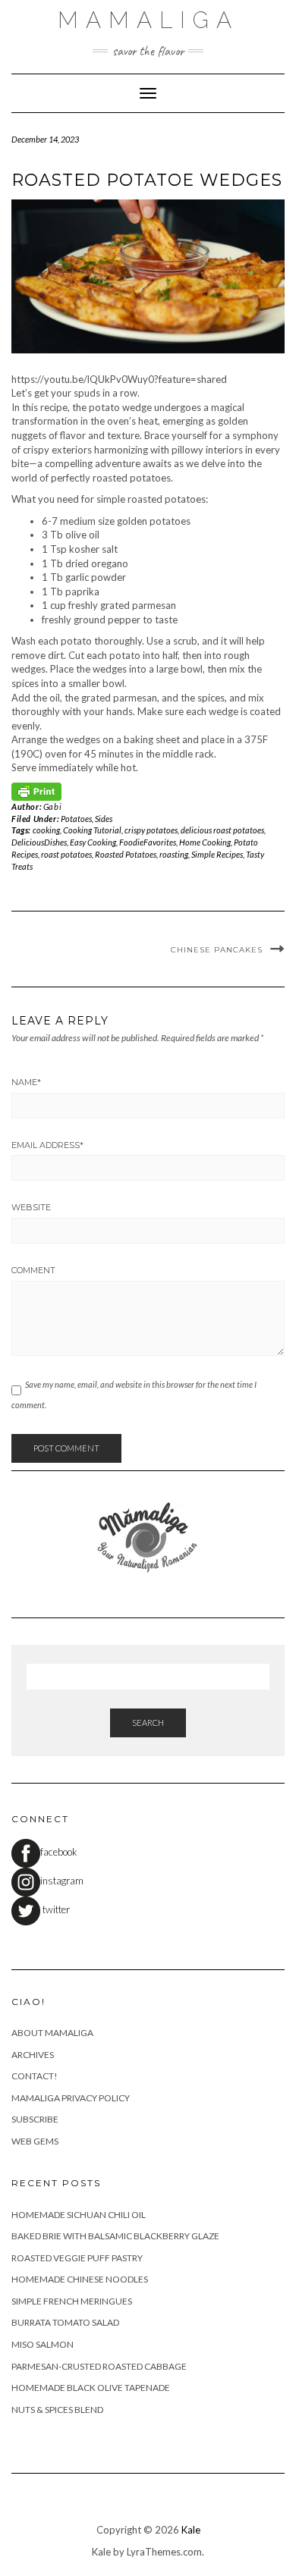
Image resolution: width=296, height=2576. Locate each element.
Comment (33, 1270)
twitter (55, 1909)
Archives (33, 2055)
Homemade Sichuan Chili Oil (79, 2215)
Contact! (35, 2076)
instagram (62, 1881)
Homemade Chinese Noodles (80, 2279)
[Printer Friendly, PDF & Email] (36, 791)
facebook (59, 1852)
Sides (104, 819)
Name (26, 1082)
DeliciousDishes (39, 842)
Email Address (47, 1145)
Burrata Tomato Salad (65, 2322)
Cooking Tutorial (92, 830)
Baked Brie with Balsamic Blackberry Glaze (115, 2236)
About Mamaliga (52, 2033)
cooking (46, 830)
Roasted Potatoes (126, 854)
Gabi (52, 806)
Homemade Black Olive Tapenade (91, 2388)
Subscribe (35, 2119)
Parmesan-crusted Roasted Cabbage (99, 2366)
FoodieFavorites (148, 842)
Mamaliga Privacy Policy (71, 2098)
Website (31, 1207)
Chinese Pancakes (217, 950)
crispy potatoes (151, 830)
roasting (174, 854)
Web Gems (35, 2141)
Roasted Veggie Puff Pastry (77, 2258)
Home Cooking (205, 842)
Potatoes (76, 819)
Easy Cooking (93, 842)
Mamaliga (148, 20)
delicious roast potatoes (222, 830)
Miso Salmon (43, 2344)
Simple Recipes (217, 854)
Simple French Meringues (72, 2301)
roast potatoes (66, 854)
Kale (191, 2530)
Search (148, 1723)
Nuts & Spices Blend (57, 2410)
